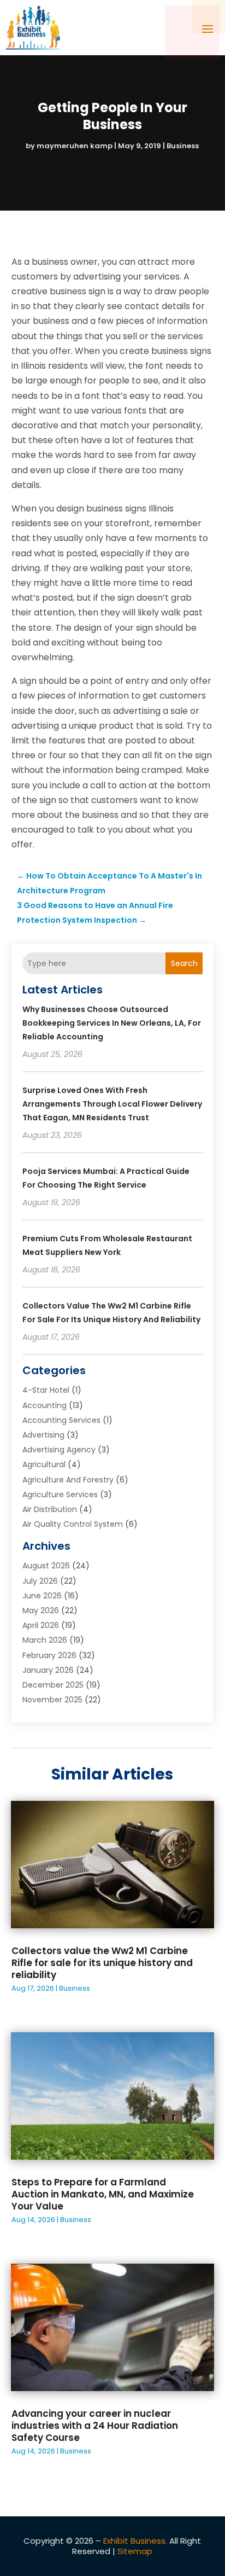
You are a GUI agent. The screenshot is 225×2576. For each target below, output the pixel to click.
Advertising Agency (59, 1450)
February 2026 (49, 1655)
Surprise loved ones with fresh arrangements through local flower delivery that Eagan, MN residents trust (112, 1104)
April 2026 (41, 1625)
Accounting (45, 1405)
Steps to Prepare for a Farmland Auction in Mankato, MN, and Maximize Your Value (103, 2194)
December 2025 (53, 1685)
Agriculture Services (60, 1495)
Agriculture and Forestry (68, 1480)
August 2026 (46, 1566)
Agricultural (44, 1464)
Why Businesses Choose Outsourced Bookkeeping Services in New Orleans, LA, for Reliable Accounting (112, 1023)
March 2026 (45, 1640)
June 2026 (42, 1596)
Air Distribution (50, 1509)
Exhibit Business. (135, 2541)
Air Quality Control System (73, 1524)
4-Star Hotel (46, 1390)
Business (183, 146)
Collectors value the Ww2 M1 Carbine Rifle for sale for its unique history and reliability (102, 1963)
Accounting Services (61, 1420)
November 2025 (52, 1700)
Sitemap (135, 2551)
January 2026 (48, 1670)
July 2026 (40, 1581)
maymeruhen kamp (75, 146)
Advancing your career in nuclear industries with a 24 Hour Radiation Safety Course (95, 2426)
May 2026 (41, 1610)
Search (184, 963)
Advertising (43, 1435)
